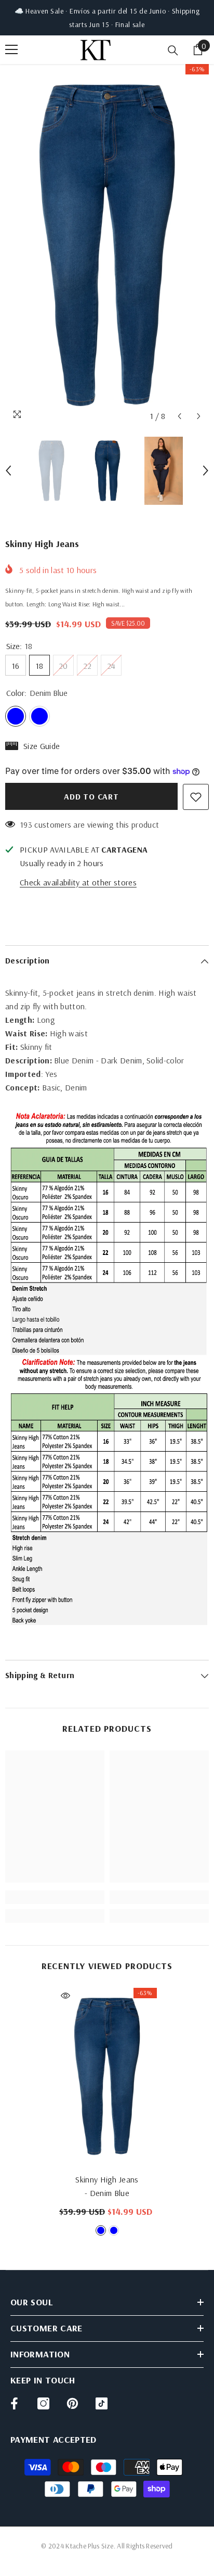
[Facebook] (14, 2403)
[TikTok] (102, 2403)
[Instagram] (43, 2403)
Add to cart (91, 796)
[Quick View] (65, 1996)
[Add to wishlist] (196, 797)
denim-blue (101, 2230)
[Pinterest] (72, 2403)
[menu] (11, 49)
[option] (107, 245)
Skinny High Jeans (107, 2186)
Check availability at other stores (78, 882)
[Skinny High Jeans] (107, 2076)
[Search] (173, 50)
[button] (179, 416)
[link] (55, 1897)
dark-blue (114, 2230)
